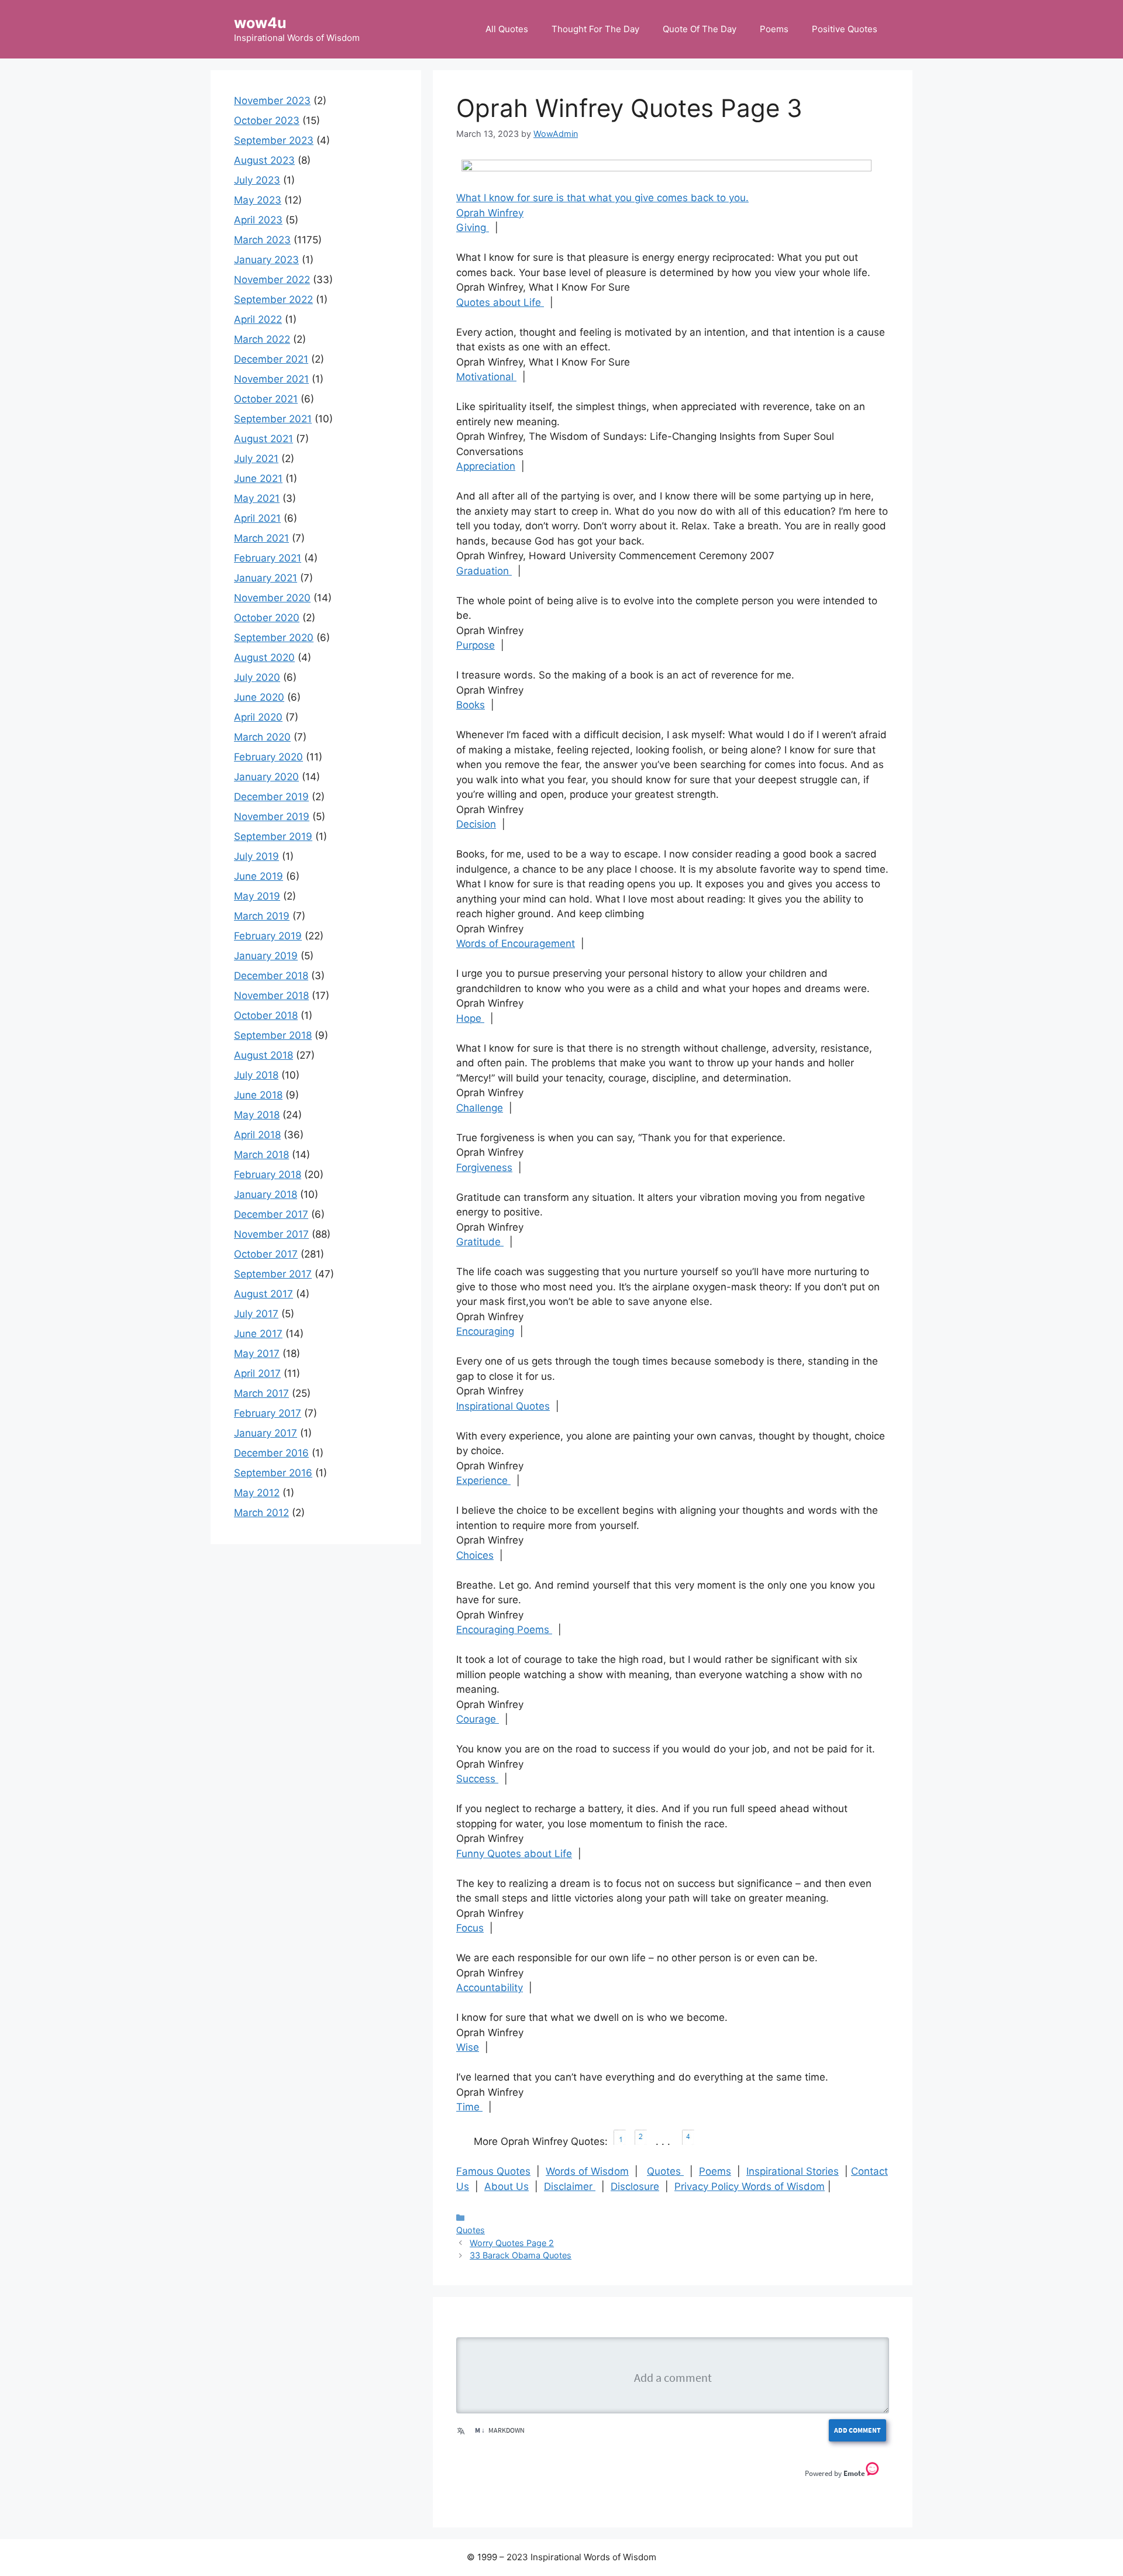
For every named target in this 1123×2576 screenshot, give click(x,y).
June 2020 (259, 697)
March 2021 (261, 538)
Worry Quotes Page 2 (512, 2243)
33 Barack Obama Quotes (521, 2255)
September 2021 (273, 419)
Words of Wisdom (587, 2171)
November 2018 (271, 996)
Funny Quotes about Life (514, 1854)
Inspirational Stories (793, 2171)
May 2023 (258, 200)
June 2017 (258, 1334)
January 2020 (266, 777)
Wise (468, 2047)
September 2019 (273, 836)
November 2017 (271, 1234)
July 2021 (256, 459)
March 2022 (262, 339)
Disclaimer (570, 2186)
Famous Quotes (493, 2171)
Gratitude (480, 1242)
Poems (774, 29)
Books (471, 705)
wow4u (260, 23)
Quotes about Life (500, 302)
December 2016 (271, 1453)
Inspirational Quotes (503, 1406)
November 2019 (272, 817)
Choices (475, 1555)
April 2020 (258, 717)
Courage (478, 1719)
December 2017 (271, 1214)
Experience (483, 1480)
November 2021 (271, 379)
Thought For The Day (595, 29)
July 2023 (257, 180)
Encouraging (485, 1331)
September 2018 (273, 1035)
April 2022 (258, 319)
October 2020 (267, 618)
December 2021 (271, 359)
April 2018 (257, 1135)
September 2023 (274, 140)
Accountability (490, 1988)
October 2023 (267, 120)
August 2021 (263, 439)
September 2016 (273, 1473)
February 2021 (268, 558)
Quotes (665, 2171)
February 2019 (268, 936)
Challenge (480, 1108)
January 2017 (266, 1433)
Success (477, 1779)
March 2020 (262, 737)
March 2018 (261, 1155)
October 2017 (266, 1254)
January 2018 (266, 1194)
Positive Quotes (845, 29)
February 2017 (268, 1413)
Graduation (484, 571)
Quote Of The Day (700, 29)
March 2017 (261, 1393)
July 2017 (256, 1314)
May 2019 (257, 896)
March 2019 (262, 916)
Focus (470, 1928)
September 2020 (274, 638)
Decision (476, 824)
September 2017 (273, 1274)
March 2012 (261, 1513)
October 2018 (266, 1015)
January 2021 (266, 578)
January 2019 (266, 956)
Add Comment (857, 2430)
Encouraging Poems (504, 1630)
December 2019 (271, 797)
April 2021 (257, 518)
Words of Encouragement (516, 943)
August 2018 (263, 1055)
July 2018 (256, 1075)
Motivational (486, 377)
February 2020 (268, 757)
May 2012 (257, 1493)
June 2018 (258, 1095)
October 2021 (266, 399)
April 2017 (257, 1373)
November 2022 (272, 280)
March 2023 (262, 240)
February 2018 (268, 1175)
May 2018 (257, 1115)
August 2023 (264, 160)
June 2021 (258, 478)
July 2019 (256, 856)
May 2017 (257, 1354)
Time (469, 2107)
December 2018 (271, 976)
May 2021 (257, 498)
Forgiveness (484, 1168)
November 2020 (272, 598)
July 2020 (257, 677)
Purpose (476, 645)
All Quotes (507, 29)
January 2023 (266, 260)
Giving (473, 228)
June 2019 (259, 876)
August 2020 (264, 657)
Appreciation (486, 466)
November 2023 (272, 101)
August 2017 (263, 1294)
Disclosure (635, 2186)
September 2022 (273, 299)
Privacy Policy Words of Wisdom (750, 2186)
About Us (507, 2186)
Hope (470, 1018)
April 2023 (258, 220)
